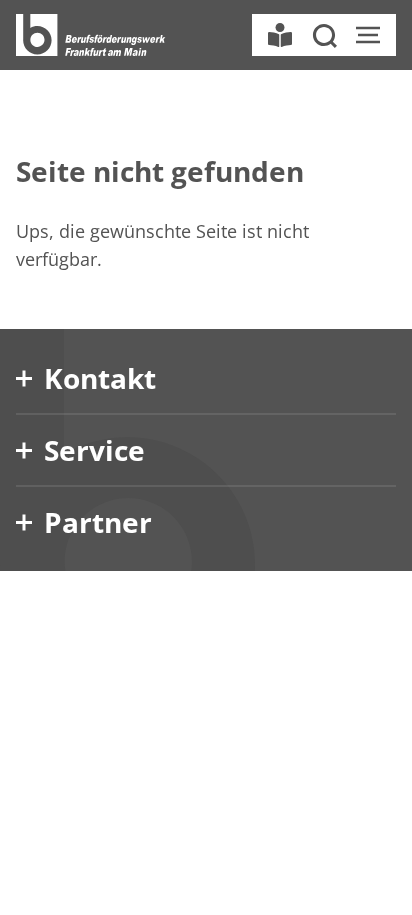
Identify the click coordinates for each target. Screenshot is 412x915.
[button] (324, 35)
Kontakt (100, 378)
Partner (98, 522)
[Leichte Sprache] (280, 35)
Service (94, 450)
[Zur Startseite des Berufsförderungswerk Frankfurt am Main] (91, 35)
